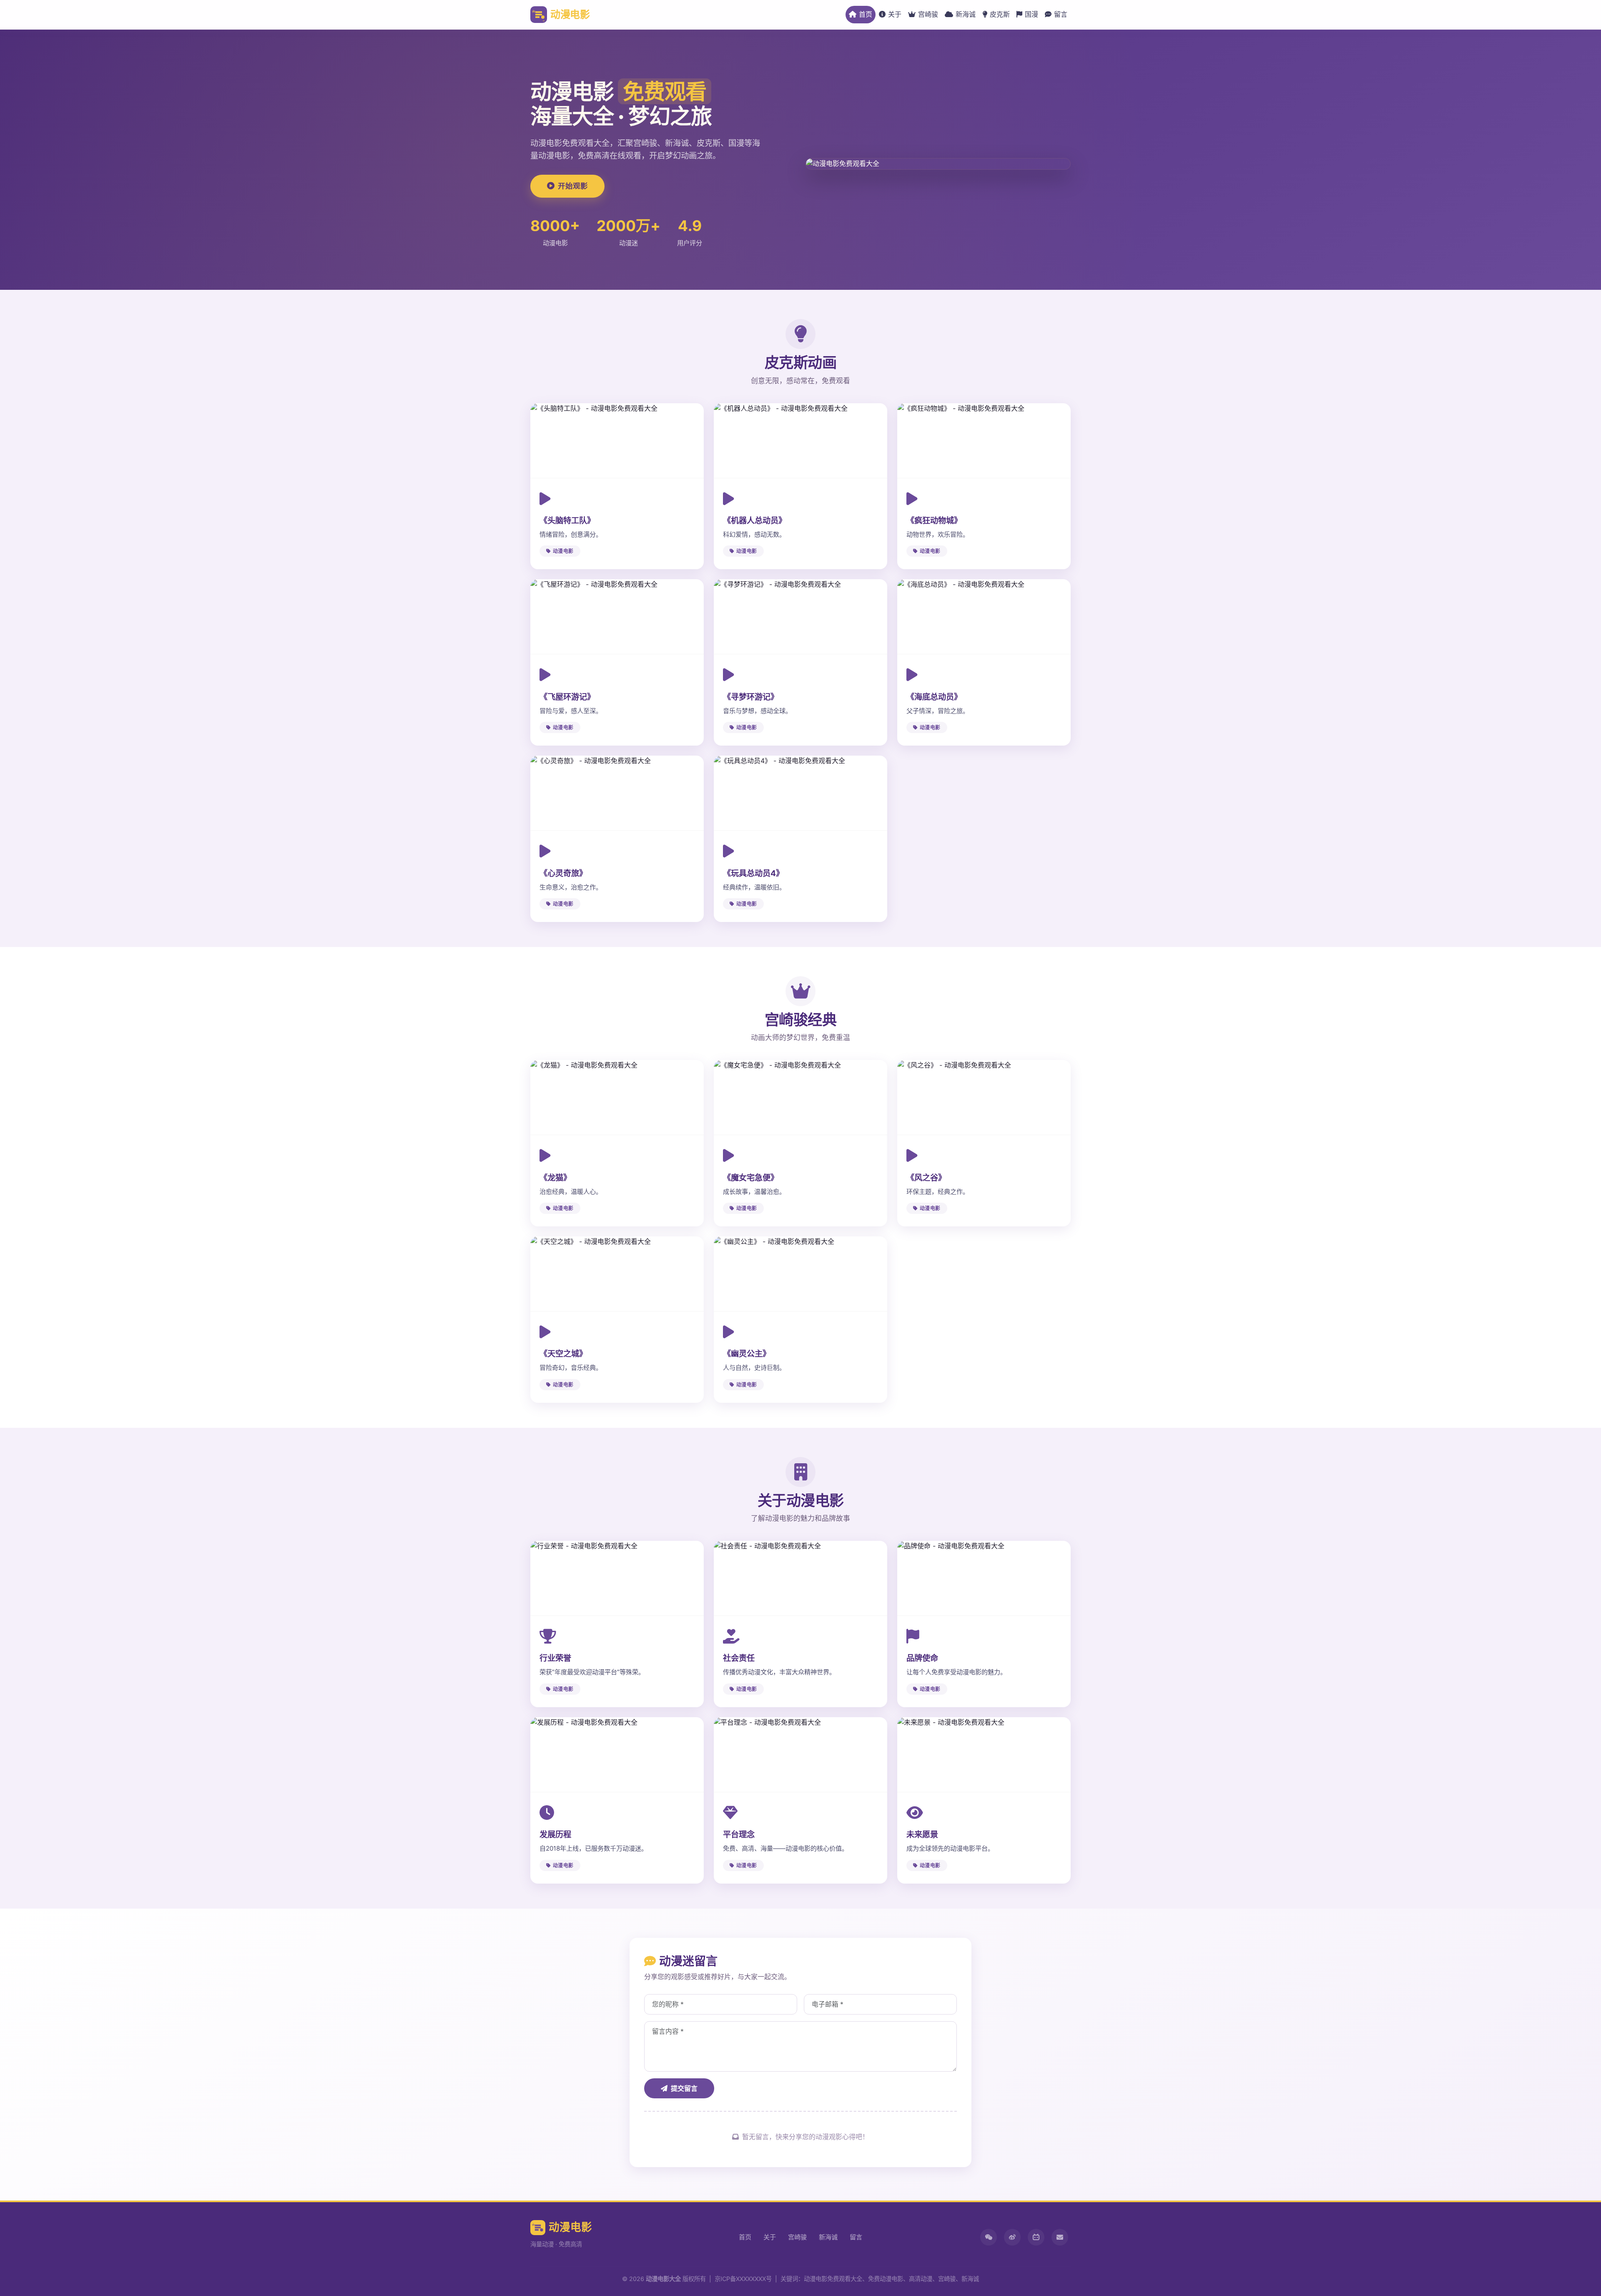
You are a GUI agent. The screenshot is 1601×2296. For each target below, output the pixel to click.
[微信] (989, 2237)
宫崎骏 (928, 14)
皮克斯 (1000, 14)
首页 (866, 14)
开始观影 (573, 186)
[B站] (1036, 2237)
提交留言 (684, 2088)
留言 (1061, 14)
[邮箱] (1060, 2237)
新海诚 (966, 14)
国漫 (1031, 14)
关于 (895, 14)
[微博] (1012, 2237)
